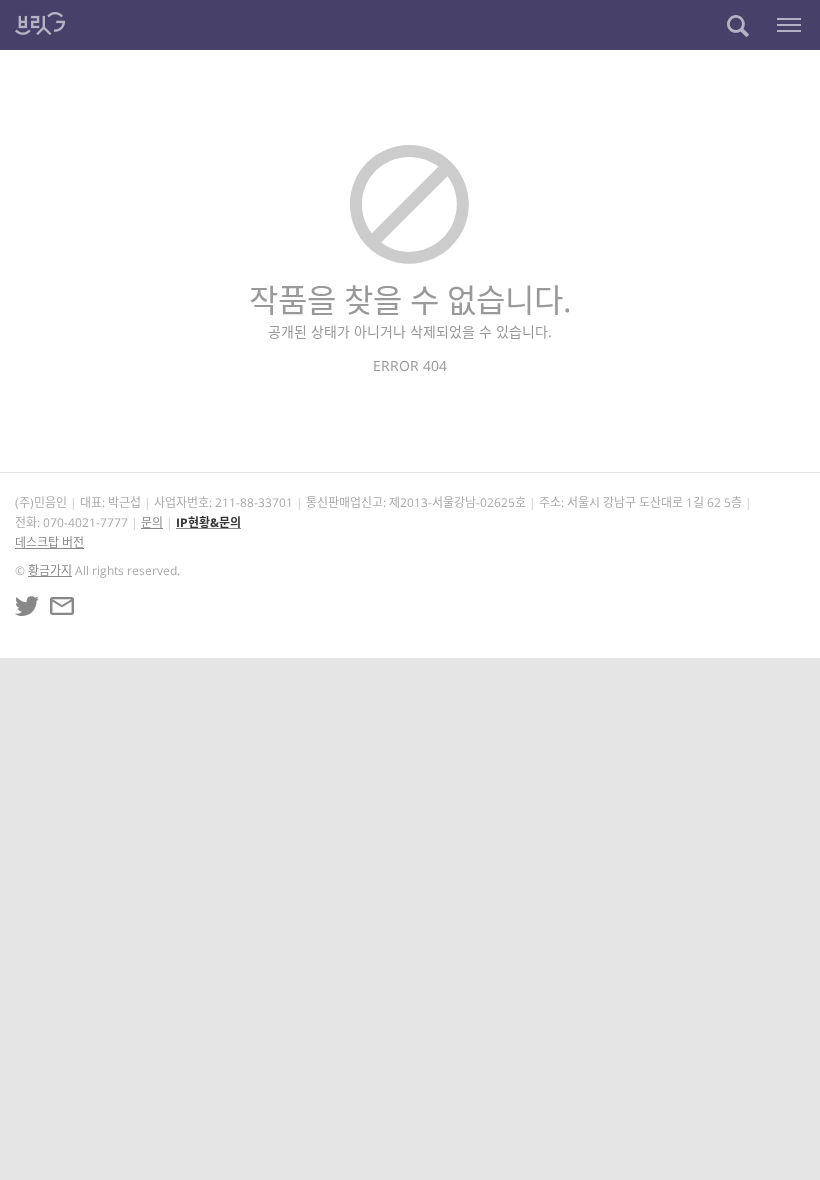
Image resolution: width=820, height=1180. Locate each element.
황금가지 (50, 570)
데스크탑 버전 (49, 542)
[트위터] (27, 606)
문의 (152, 522)
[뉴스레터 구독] (62, 606)
